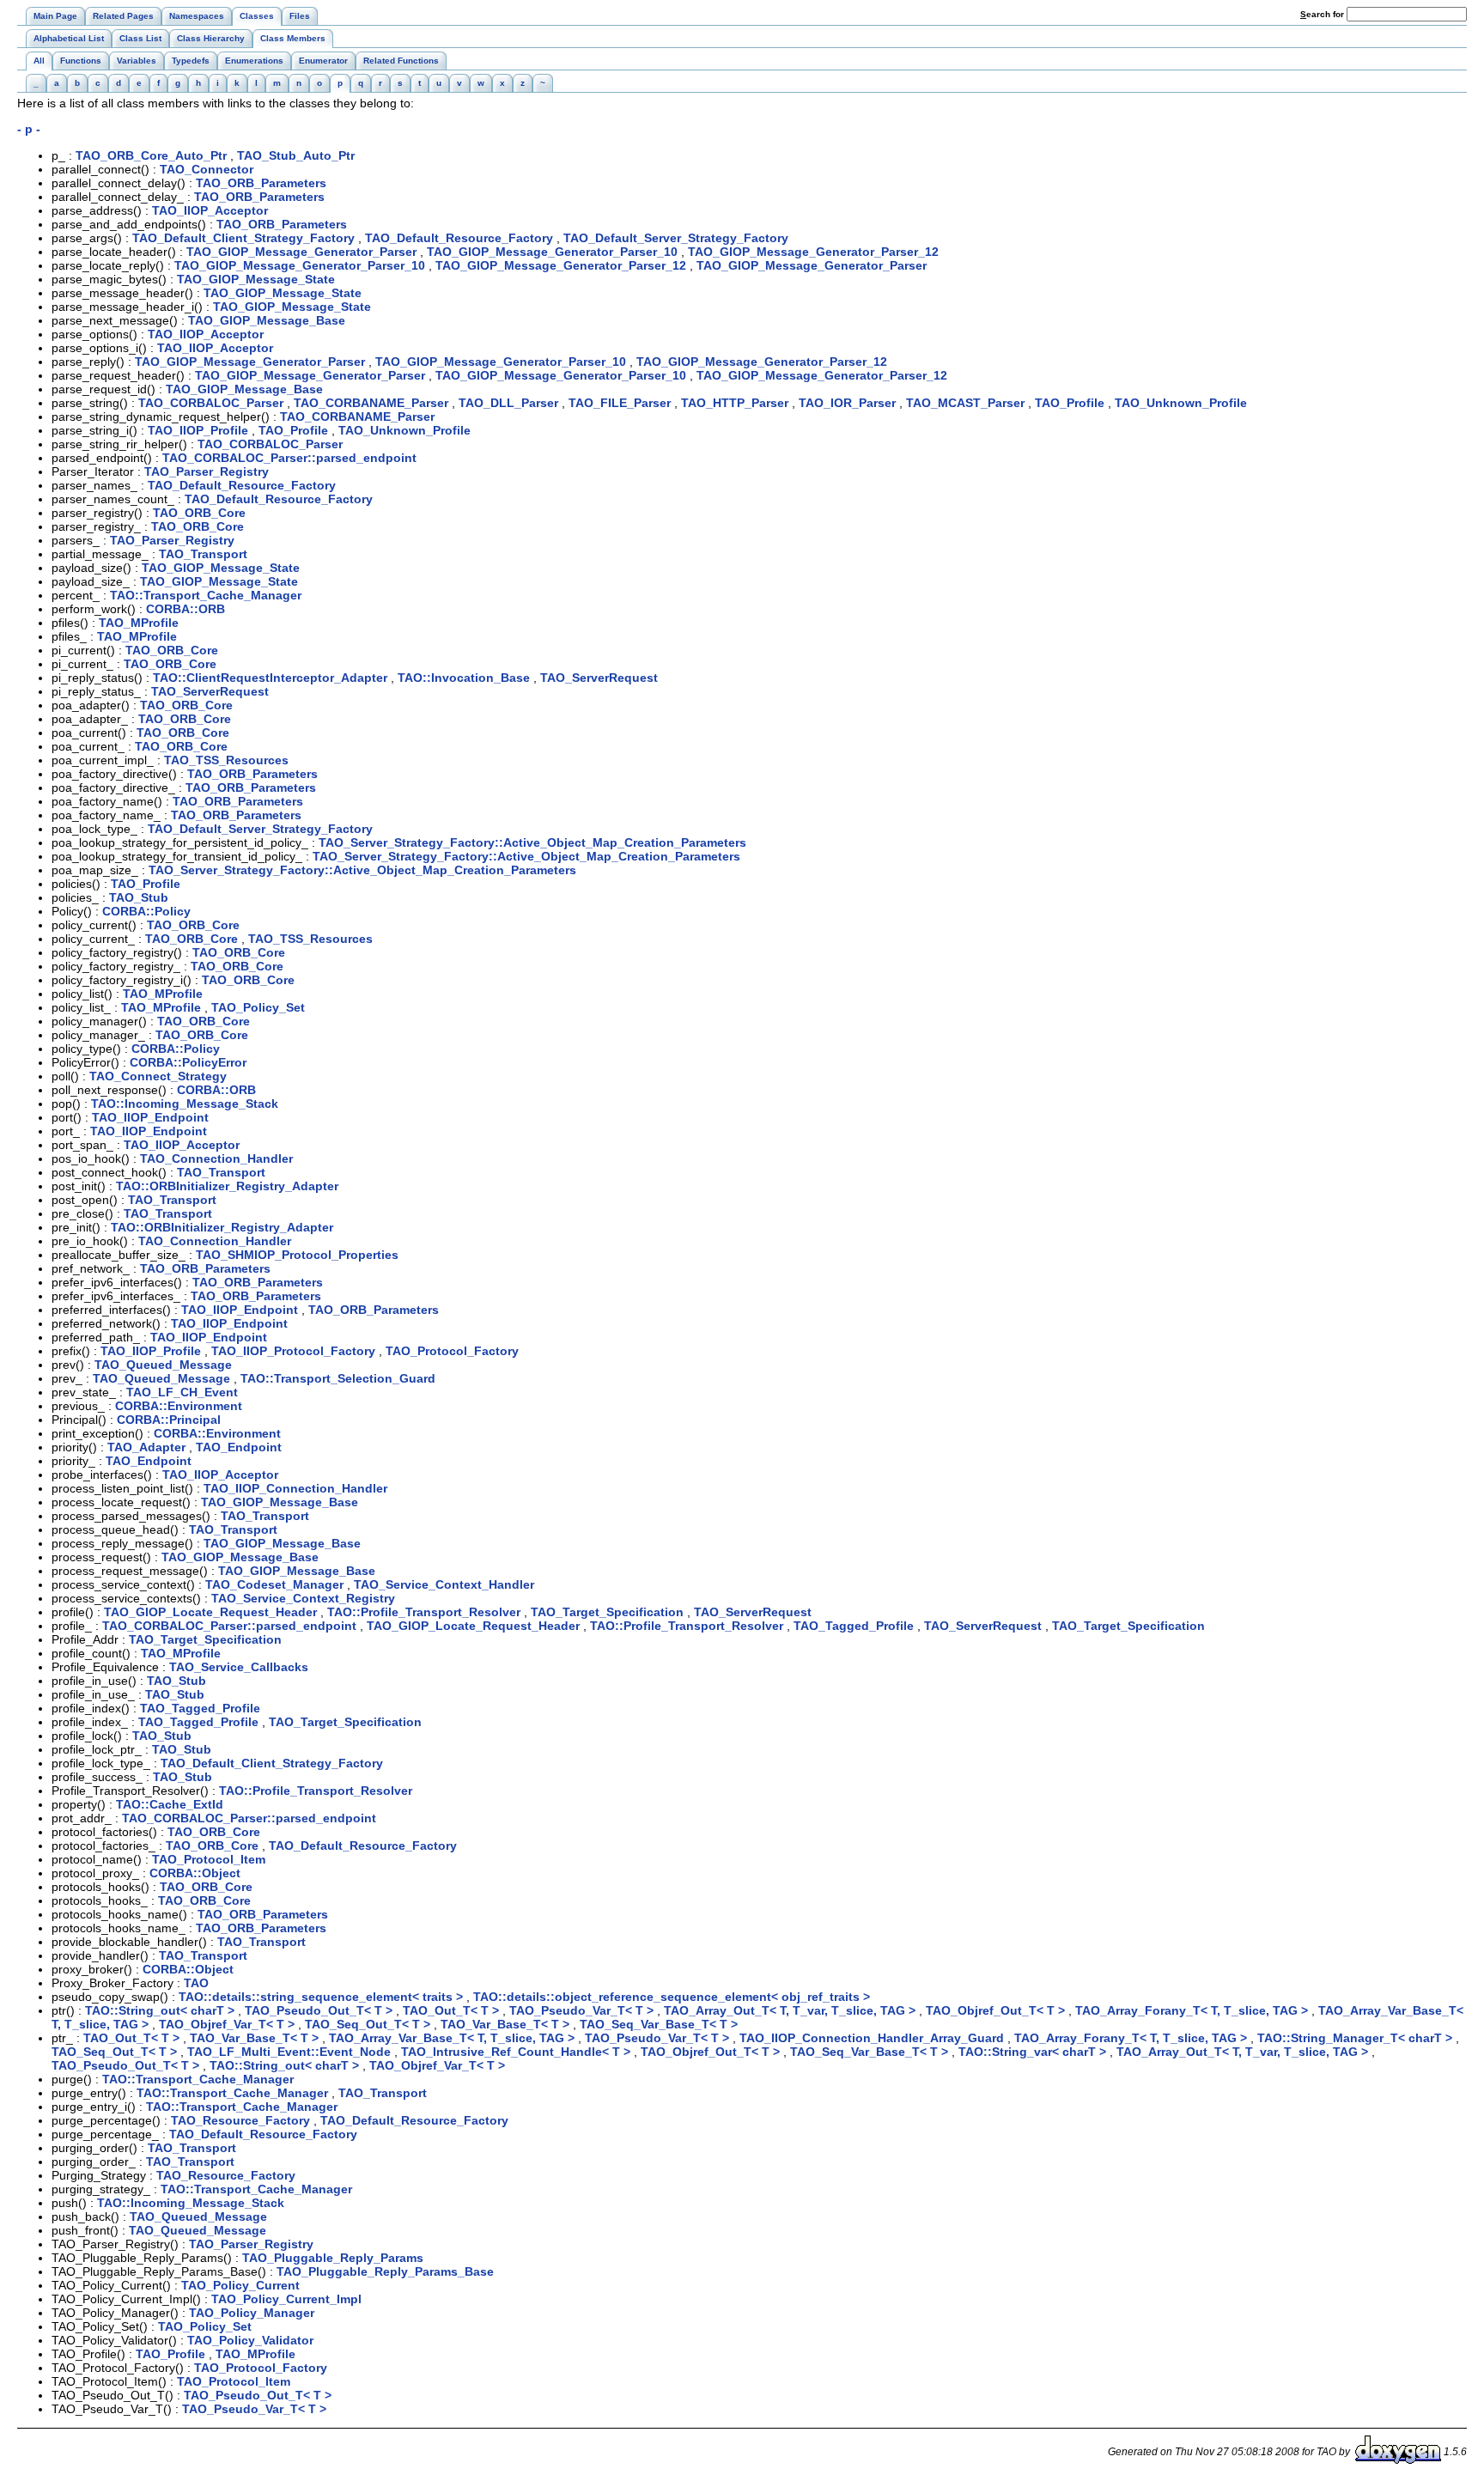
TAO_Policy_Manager (252, 2313)
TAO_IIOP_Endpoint (150, 1117)
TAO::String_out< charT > (160, 2010)
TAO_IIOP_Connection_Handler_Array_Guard (872, 2038)
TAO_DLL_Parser (508, 403)
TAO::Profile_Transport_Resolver (424, 1612)
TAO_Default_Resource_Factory (459, 238)
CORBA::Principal (169, 1420)
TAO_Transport (203, 554)
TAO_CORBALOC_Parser (211, 403)
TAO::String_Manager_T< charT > (1355, 2038)
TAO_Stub (139, 897)
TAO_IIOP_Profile (198, 430)
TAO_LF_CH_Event (182, 1392)
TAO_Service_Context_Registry (303, 1598)
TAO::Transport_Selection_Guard (338, 1378)
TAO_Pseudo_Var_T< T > (581, 2010)
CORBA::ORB (185, 609)
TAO (196, 1983)
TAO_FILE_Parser (620, 403)
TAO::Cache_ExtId (170, 1804)
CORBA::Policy (146, 911)
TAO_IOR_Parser (847, 403)
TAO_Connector (207, 169)
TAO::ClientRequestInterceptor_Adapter (270, 678)
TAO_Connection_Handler (216, 1158)
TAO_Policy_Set (258, 1007)
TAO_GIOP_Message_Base (267, 320)
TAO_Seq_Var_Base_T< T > (659, 2024)
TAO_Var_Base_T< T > (505, 2024)
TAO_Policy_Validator (250, 2340)
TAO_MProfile (139, 623)
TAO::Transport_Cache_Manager (206, 595)
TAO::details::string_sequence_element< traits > (321, 1997)
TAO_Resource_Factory (240, 2120)
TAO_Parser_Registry (207, 471)
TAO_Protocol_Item (209, 1859)
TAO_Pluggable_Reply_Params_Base (385, 2271)
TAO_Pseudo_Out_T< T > (319, 2010)
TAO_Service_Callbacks (239, 1667)
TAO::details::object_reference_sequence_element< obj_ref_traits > (672, 1997)
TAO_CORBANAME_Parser (371, 403)
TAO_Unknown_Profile (1181, 403)
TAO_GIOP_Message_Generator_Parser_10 (552, 252)
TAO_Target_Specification (607, 1612)
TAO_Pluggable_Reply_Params (333, 2258)
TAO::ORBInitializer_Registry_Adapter (227, 1186)
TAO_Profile (1070, 403)
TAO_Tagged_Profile (854, 1626)
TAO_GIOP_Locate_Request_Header (210, 1612)
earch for (1323, 14)
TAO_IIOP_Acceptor (210, 210)
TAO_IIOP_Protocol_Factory (293, 1351)
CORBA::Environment (179, 1406)
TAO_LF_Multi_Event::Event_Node (289, 2052)
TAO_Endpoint (239, 1447)
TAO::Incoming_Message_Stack (185, 1104)
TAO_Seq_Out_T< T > (368, 2024)
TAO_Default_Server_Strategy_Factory (676, 238)
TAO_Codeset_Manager (274, 1584)
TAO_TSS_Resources (226, 760)
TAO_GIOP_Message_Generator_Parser (301, 252)
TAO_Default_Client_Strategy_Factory (243, 238)
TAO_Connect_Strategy (158, 1076)
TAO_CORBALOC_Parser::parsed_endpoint (289, 458)
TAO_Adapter (146, 1447)
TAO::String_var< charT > (1032, 2052)
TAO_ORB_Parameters (261, 183)
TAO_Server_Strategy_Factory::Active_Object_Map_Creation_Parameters (532, 842)
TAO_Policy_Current (240, 2285)
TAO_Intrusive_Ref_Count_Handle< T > (516, 2052)
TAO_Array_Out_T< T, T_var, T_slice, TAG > (790, 2010)
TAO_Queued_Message (163, 1365)
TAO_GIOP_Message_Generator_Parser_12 (813, 252)
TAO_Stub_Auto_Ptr (296, 155)
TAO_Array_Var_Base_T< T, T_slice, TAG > (452, 2038)
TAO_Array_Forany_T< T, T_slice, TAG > (1192, 2010)
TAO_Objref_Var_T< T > (227, 2024)
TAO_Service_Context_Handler (444, 1584)
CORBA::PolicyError (188, 1062)
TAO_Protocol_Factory (452, 1351)
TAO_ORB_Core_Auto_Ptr (151, 155)
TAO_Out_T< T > (451, 2010)
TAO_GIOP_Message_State (256, 279)
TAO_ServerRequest (599, 678)
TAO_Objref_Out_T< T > (995, 2010)
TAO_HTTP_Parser (735, 403)
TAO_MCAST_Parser (965, 403)
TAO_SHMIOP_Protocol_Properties (297, 1255)
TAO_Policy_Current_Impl (286, 2299)
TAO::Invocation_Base (464, 678)
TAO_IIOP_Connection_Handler (295, 1488)
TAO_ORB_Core (199, 513)
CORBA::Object (195, 1873)
